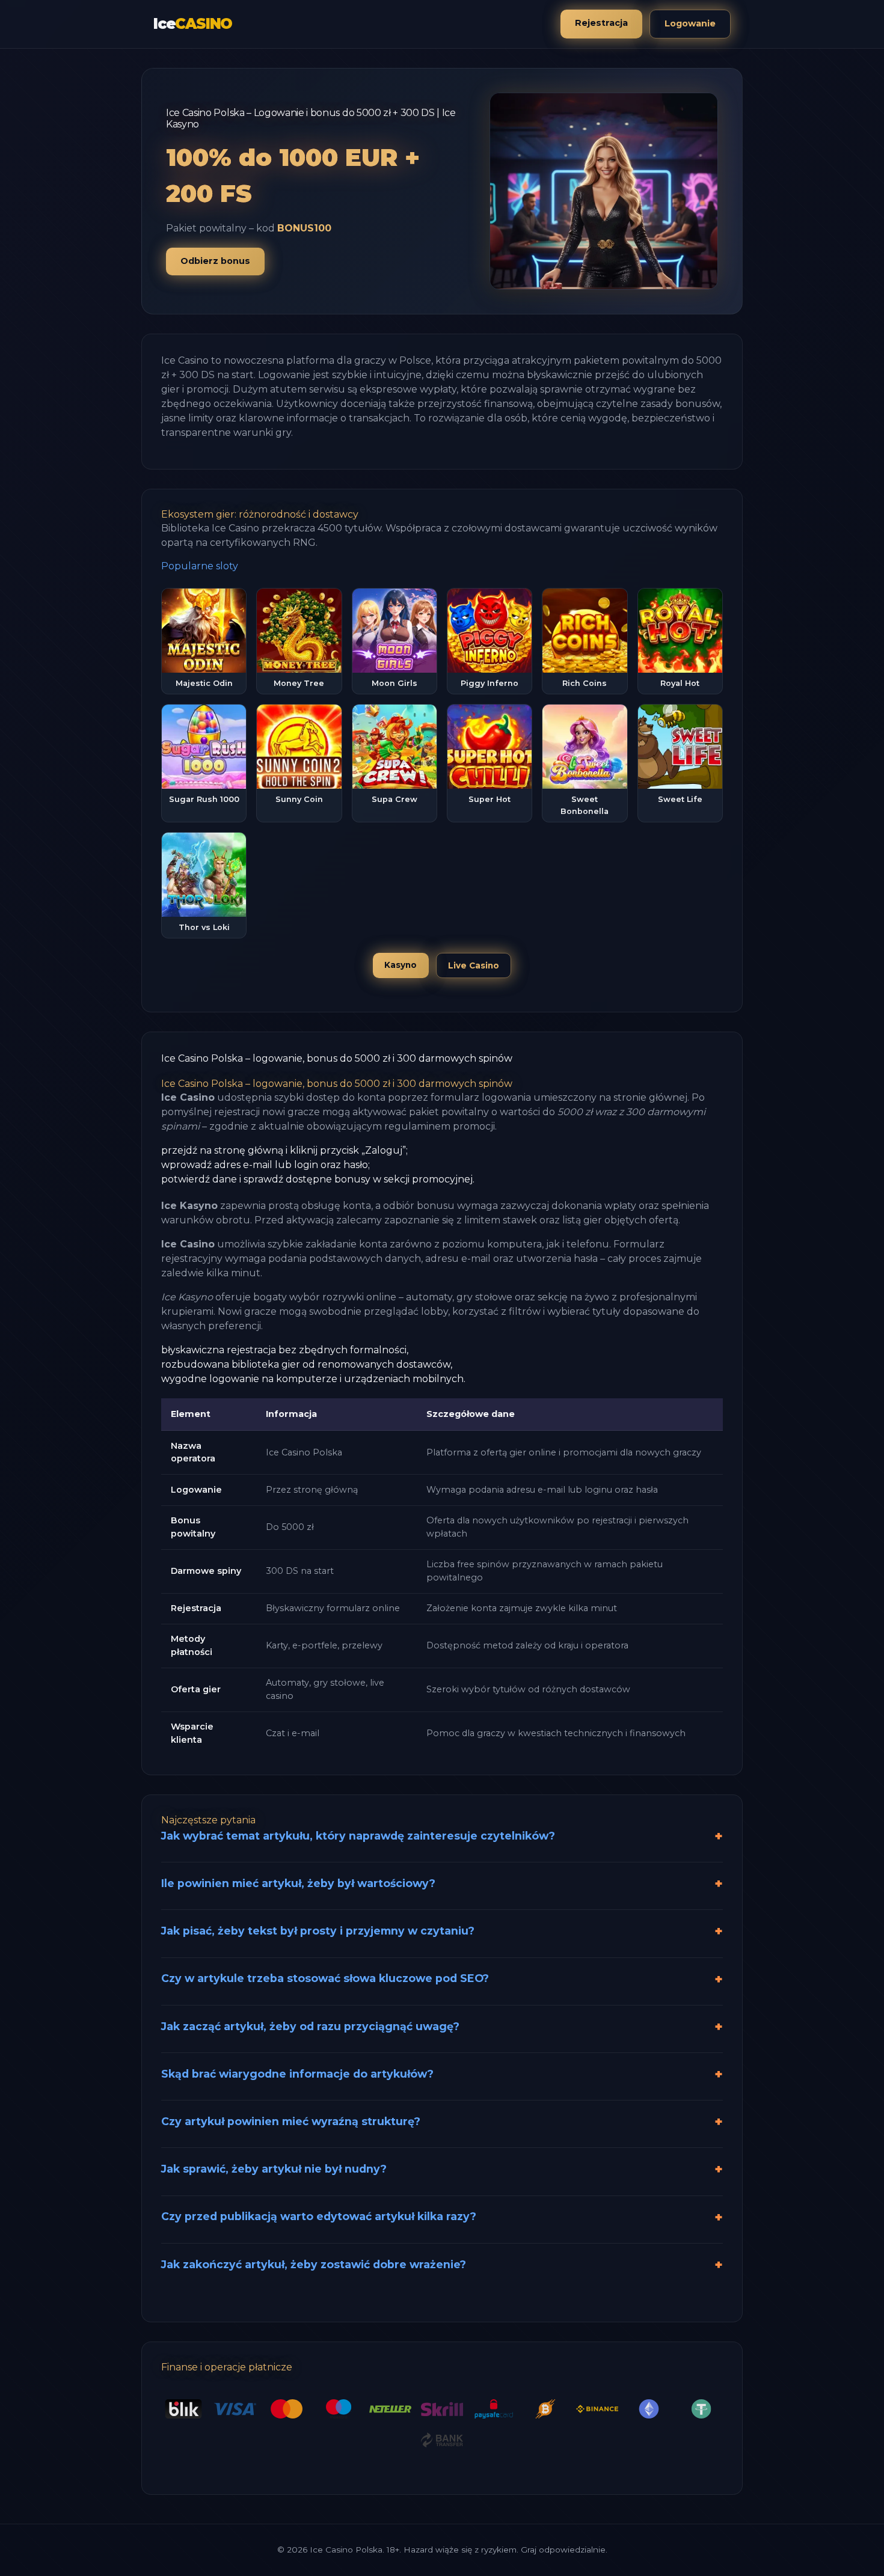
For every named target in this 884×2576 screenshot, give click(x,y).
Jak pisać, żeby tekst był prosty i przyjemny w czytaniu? (318, 1931)
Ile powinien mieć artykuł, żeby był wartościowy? (298, 1883)
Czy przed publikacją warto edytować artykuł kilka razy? (319, 2216)
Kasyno (401, 965)
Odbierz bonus (215, 261)
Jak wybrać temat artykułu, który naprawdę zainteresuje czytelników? (358, 1836)
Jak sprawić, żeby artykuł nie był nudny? (274, 2169)
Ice (193, 24)
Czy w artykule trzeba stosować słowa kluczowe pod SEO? (325, 1978)
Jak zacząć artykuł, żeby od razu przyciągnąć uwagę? (310, 2026)
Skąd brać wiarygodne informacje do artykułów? (297, 2074)
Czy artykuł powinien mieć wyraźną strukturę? (291, 2121)
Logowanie (690, 23)
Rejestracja (601, 23)
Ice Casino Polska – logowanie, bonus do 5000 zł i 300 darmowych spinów (337, 1058)
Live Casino (474, 965)
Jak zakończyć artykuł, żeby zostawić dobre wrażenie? (314, 2264)
